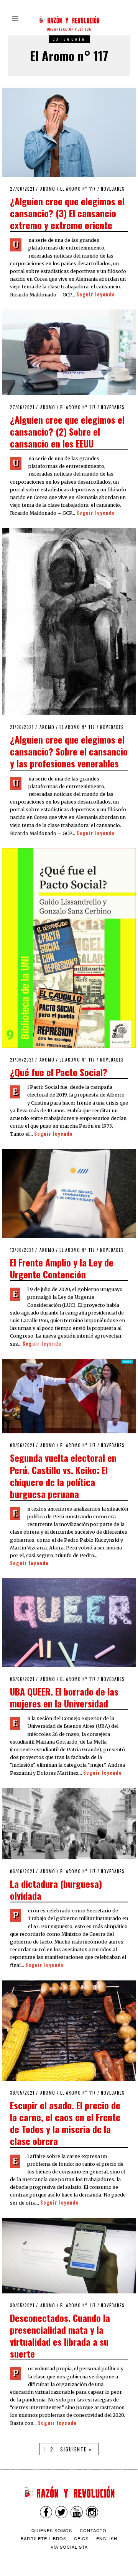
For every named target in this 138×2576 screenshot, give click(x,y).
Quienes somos (52, 2530)
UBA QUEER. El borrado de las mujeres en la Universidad (64, 1697)
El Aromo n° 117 (78, 189)
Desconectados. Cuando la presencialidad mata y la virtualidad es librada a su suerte (60, 2336)
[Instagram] (92, 2512)
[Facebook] (46, 2512)
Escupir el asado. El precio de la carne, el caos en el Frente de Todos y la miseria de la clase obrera (65, 2123)
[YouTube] (77, 2512)
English (107, 2538)
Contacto (93, 2530)
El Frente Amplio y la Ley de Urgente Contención (62, 1268)
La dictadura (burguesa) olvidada (56, 1890)
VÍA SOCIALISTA (69, 2547)
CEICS (81, 2538)
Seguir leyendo (96, 294)
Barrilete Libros (44, 2538)
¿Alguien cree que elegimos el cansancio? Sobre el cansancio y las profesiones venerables (69, 751)
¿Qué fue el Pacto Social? (59, 1072)
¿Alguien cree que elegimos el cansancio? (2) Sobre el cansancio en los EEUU (67, 431)
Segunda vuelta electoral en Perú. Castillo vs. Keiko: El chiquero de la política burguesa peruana (63, 1476)
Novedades (113, 189)
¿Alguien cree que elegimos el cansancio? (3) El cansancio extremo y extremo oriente (67, 213)
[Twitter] (61, 2512)
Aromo (48, 189)
